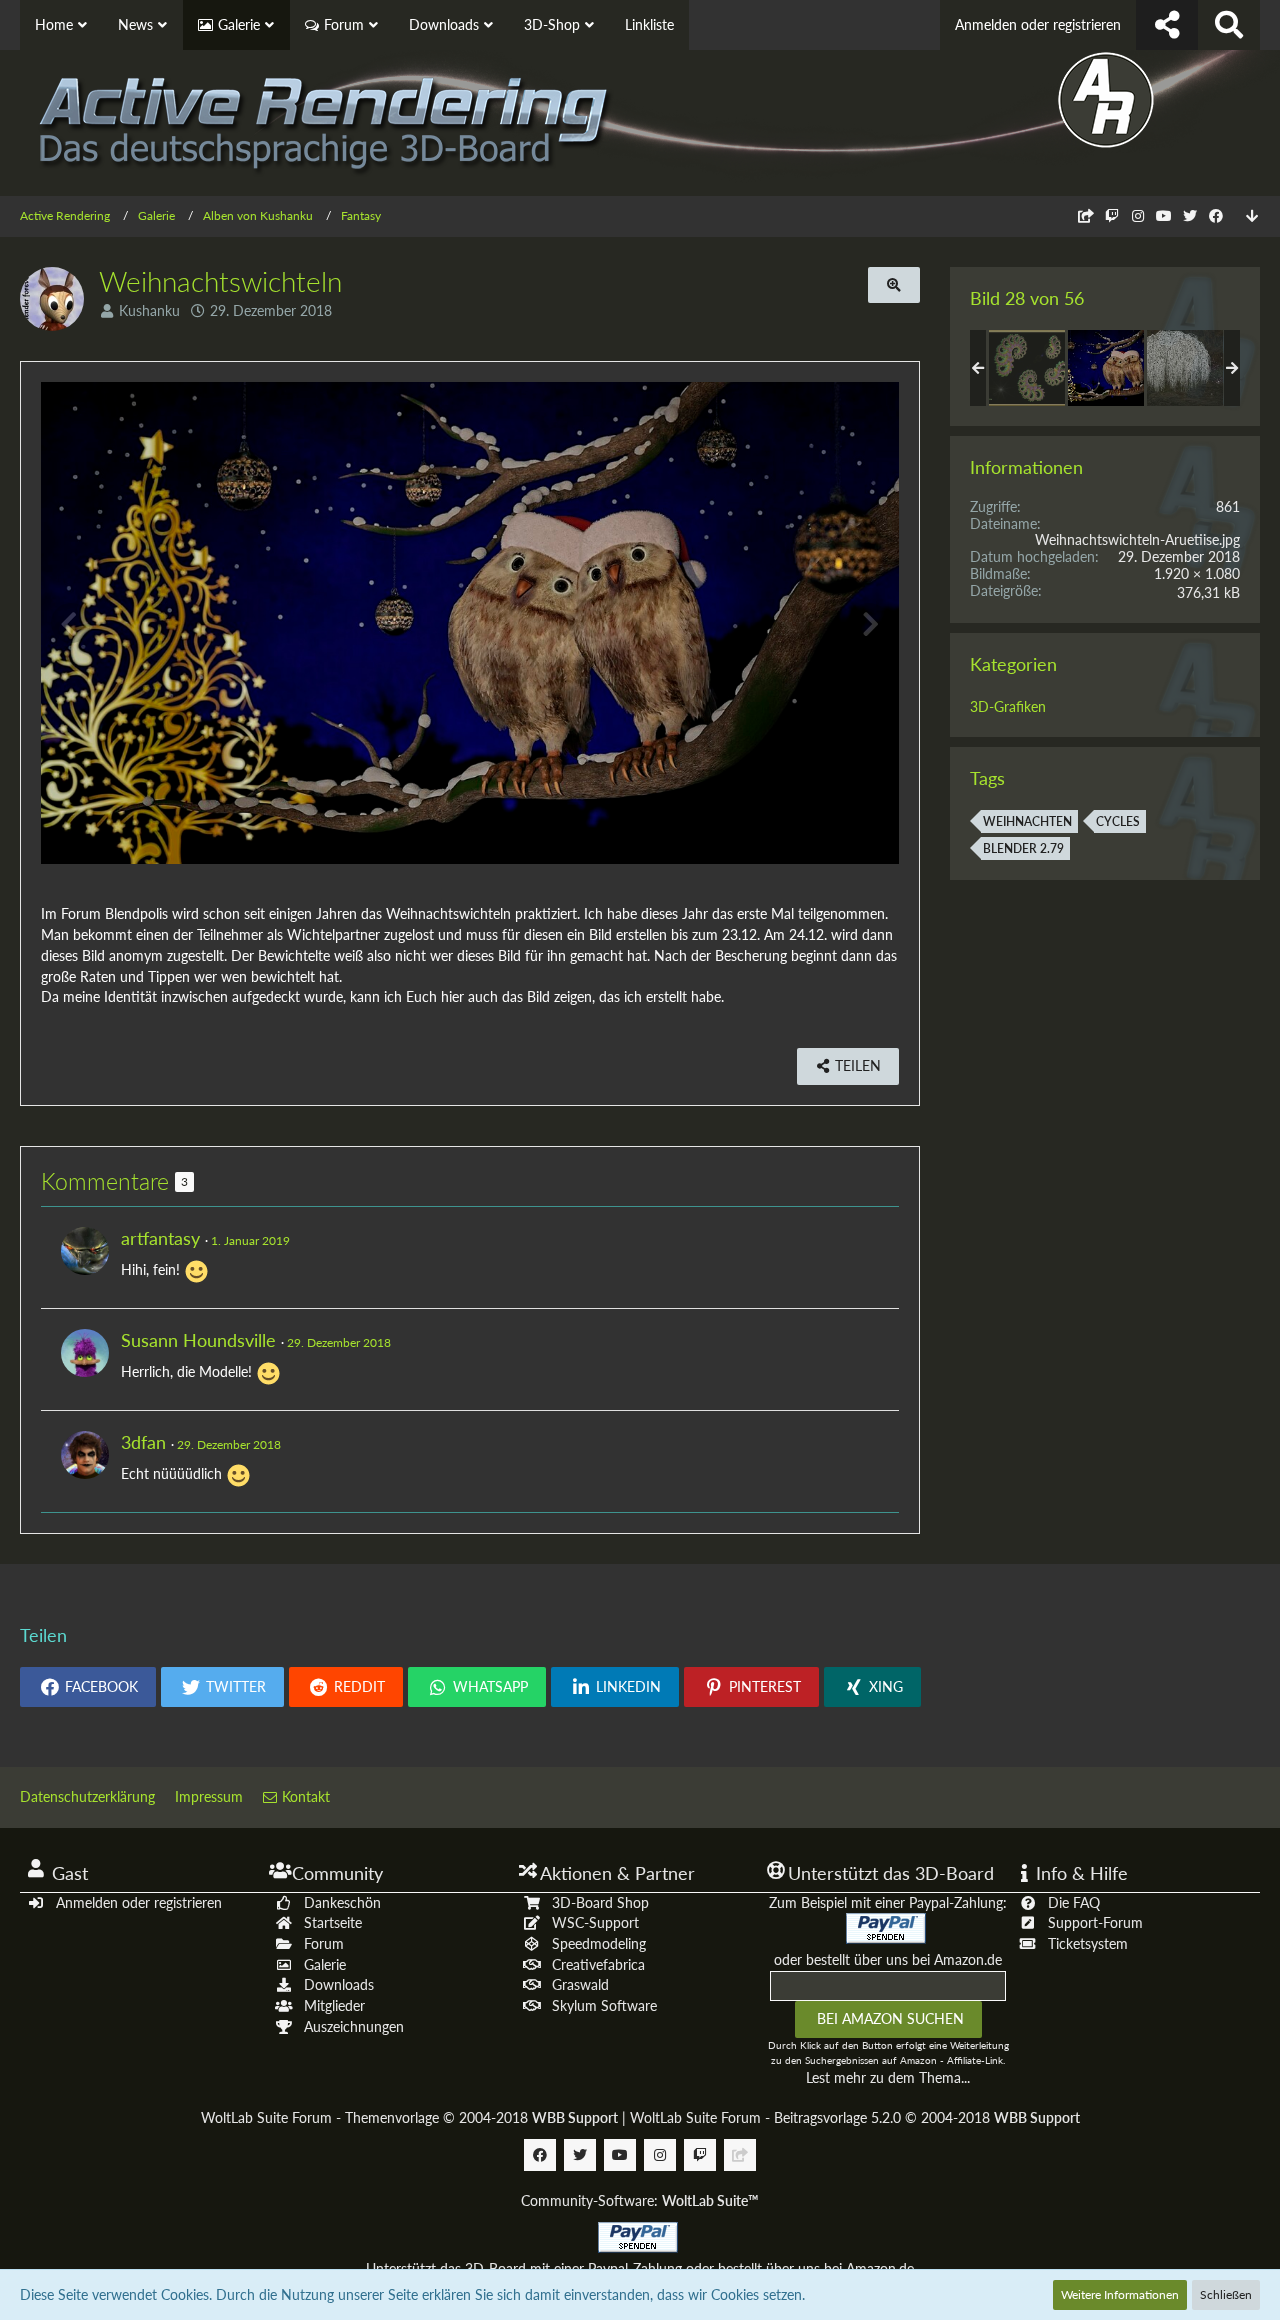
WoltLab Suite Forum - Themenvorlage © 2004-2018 (409, 2117)
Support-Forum (1095, 1922)
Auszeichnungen (354, 2026)
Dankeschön (342, 1902)
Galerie (325, 1964)
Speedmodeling (599, 1943)
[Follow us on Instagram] (1138, 215)
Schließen (1226, 2294)
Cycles (1118, 821)
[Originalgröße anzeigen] (894, 285)
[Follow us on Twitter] (1190, 215)
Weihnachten (1027, 821)
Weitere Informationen (1120, 2294)
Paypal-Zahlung (635, 2268)
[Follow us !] (1167, 25)
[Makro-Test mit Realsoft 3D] (1027, 368)
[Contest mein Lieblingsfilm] (1185, 368)
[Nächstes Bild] (869, 623)
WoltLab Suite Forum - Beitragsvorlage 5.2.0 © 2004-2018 (855, 2117)
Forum (324, 1943)
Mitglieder (334, 2005)
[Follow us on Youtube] (1164, 215)
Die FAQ (1074, 1902)
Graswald (580, 1984)
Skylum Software (604, 2005)
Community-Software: (640, 2200)
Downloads (339, 1984)
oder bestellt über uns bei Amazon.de (888, 1959)
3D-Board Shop (600, 1902)
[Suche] (1229, 25)
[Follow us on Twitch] (1112, 215)
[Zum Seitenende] (1252, 216)
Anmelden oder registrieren (1038, 24)
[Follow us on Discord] (1086, 215)
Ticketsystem (1088, 1943)
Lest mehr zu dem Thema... (888, 2077)
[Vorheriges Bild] (71, 623)
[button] (88, 1687)
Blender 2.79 (1023, 848)
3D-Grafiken (1008, 706)
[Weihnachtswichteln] (1106, 368)
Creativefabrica (598, 1964)
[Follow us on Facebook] (1216, 215)
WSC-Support (595, 1922)
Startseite (333, 1922)
